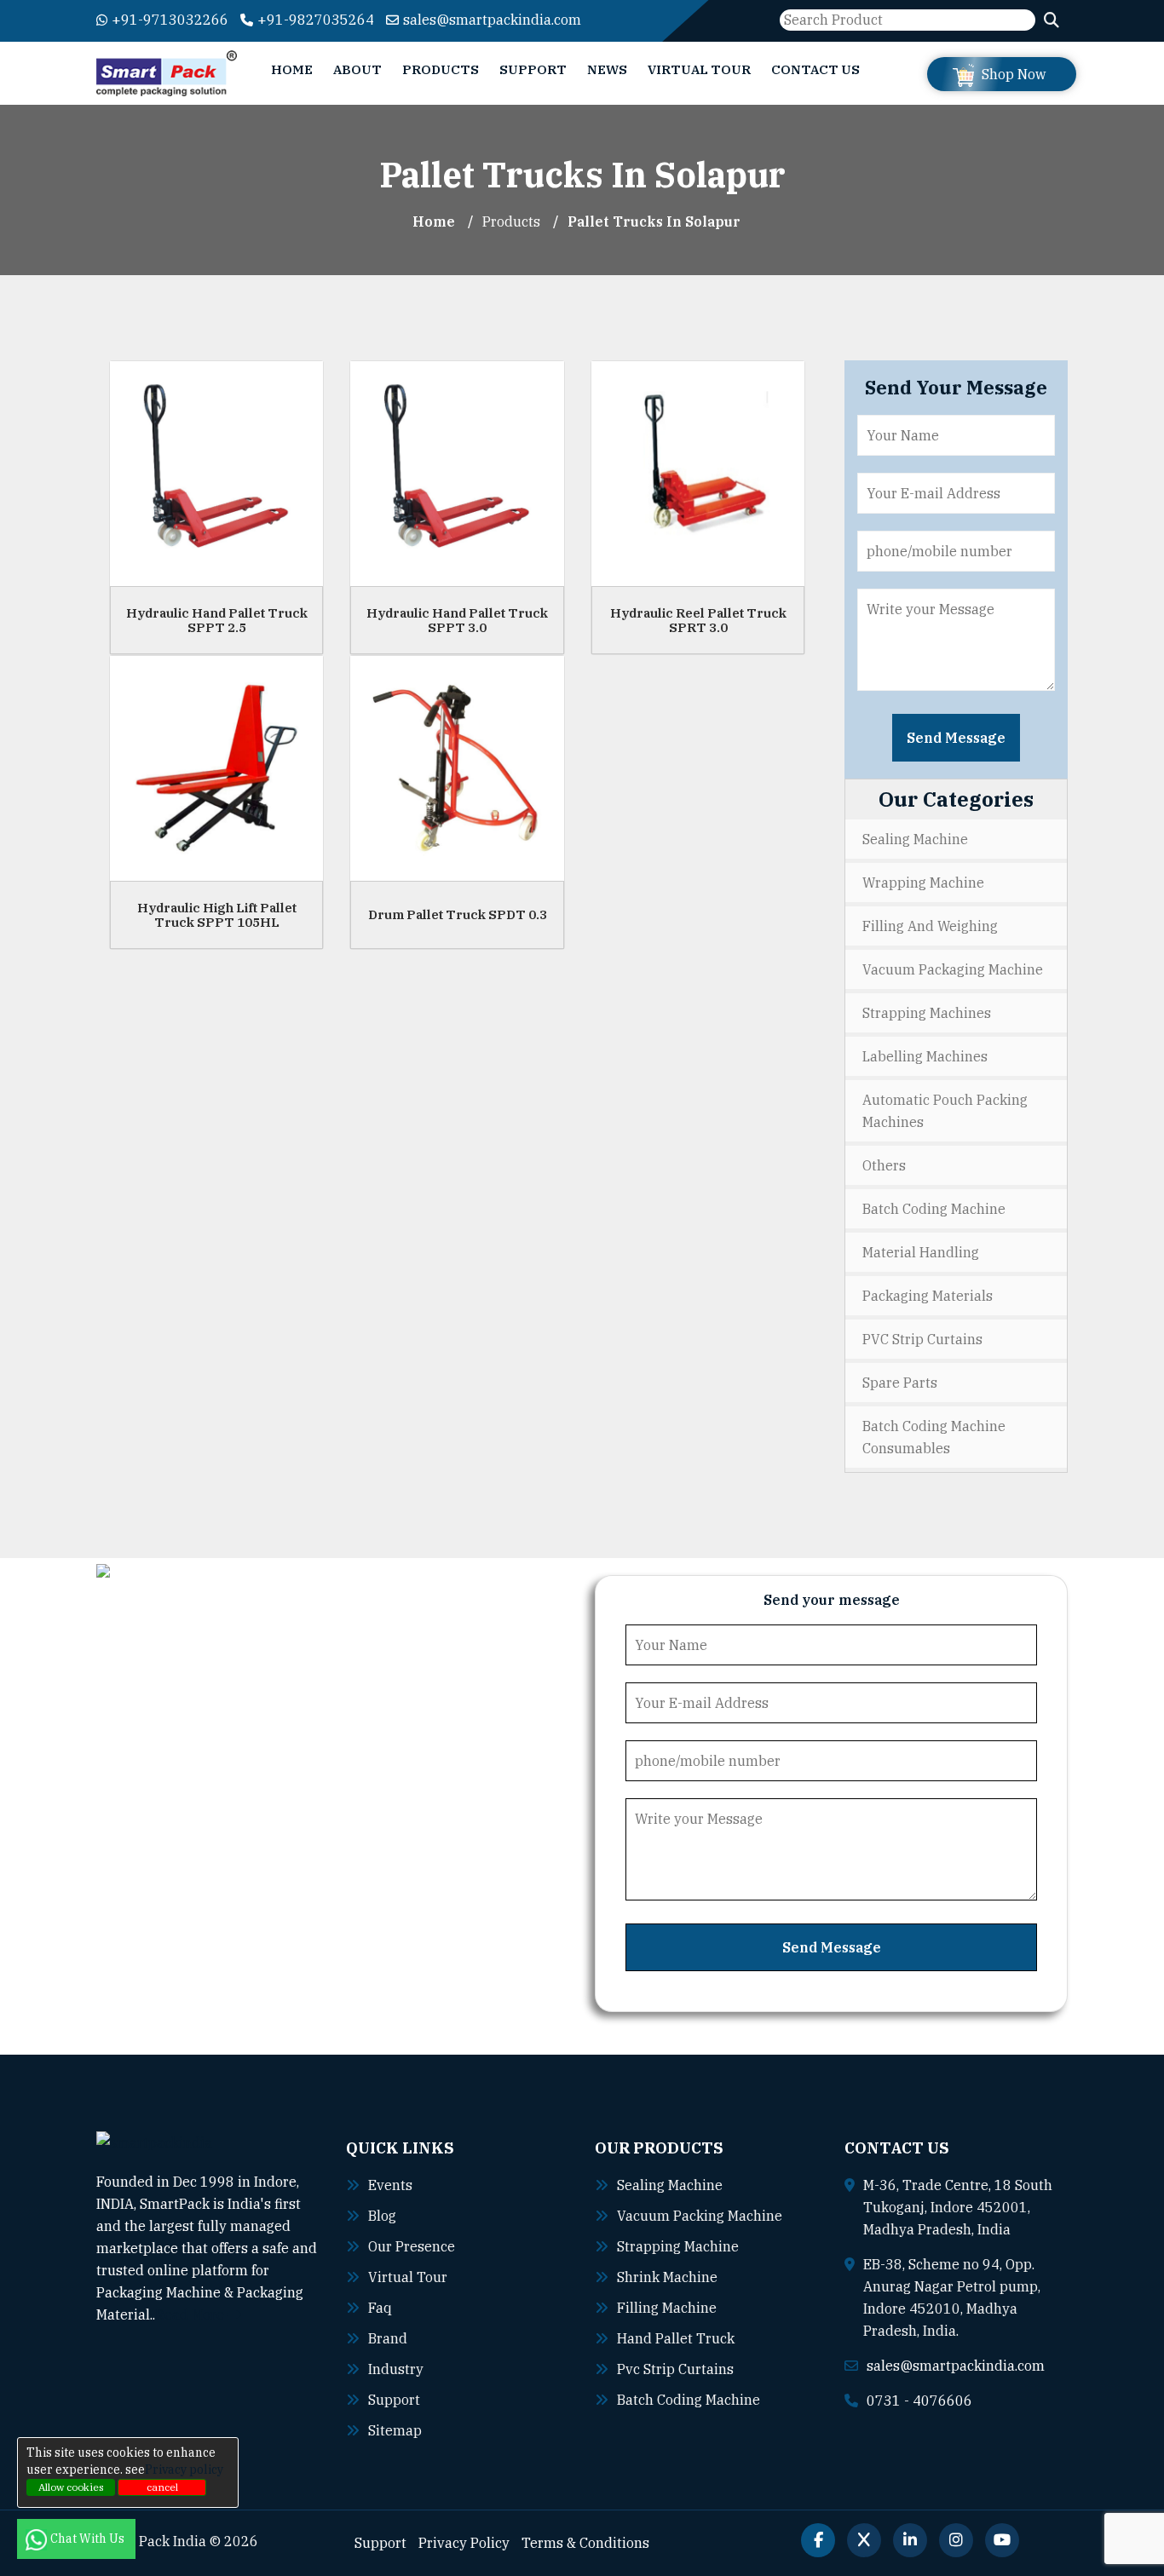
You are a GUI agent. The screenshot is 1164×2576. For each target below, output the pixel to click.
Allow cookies (71, 2487)
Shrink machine (667, 2277)
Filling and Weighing (930, 926)
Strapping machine (678, 2246)
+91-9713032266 (170, 20)
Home (292, 69)
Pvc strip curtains (675, 2369)
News (607, 69)
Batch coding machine (689, 2400)
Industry (396, 2369)
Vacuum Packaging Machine (953, 969)
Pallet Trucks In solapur (654, 221)
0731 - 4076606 (919, 2401)
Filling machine (667, 2308)
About (357, 69)
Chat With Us (89, 2539)
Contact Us (815, 69)
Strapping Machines (927, 1013)
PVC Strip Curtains (922, 1339)
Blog (382, 2216)
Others (884, 1165)
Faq (380, 2308)
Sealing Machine (915, 839)
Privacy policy (184, 2470)
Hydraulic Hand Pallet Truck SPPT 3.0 (457, 620)
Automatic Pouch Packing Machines (945, 1111)
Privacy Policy (464, 2543)
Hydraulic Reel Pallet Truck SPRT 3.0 (698, 620)
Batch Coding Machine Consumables (934, 1437)
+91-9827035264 (316, 20)
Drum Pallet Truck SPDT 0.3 (458, 914)
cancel (162, 2487)
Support (533, 69)
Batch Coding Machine (934, 1209)
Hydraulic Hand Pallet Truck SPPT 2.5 (217, 620)
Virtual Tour (699, 69)
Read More (191, 2314)
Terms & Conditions (585, 2543)
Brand (388, 2338)
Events (390, 2185)
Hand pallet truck (676, 2338)
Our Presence (412, 2246)
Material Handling (921, 1252)
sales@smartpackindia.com (492, 20)
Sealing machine (670, 2185)
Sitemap (395, 2430)
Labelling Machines (925, 1056)
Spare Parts (900, 1383)
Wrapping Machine (923, 883)
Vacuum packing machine (700, 2216)
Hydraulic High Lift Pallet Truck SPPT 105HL (217, 915)
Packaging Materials (928, 1296)
